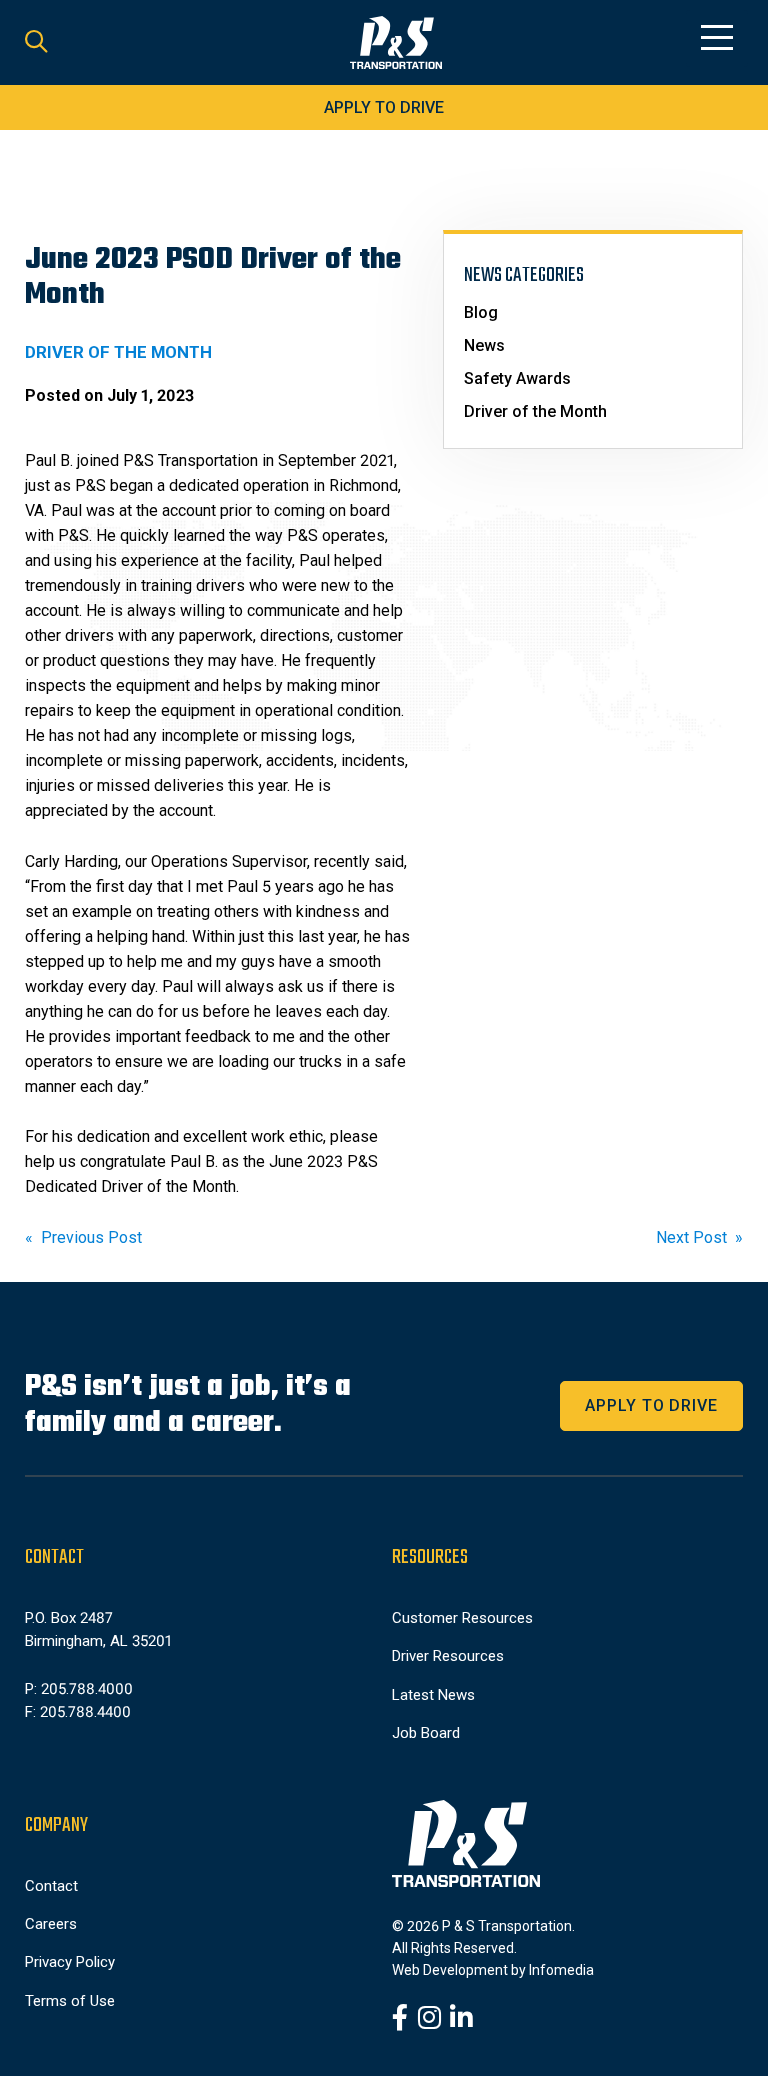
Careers (51, 1924)
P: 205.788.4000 (79, 1689)
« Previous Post (83, 1237)
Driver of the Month (535, 411)
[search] (36, 43)
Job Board (426, 1733)
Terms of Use (70, 2001)
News (484, 345)
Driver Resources (448, 1656)
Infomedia (561, 1970)
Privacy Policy (70, 1962)
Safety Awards (517, 378)
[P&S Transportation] (396, 43)
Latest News (433, 1695)
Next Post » (699, 1237)
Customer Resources (462, 1618)
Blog (481, 312)
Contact (51, 1886)
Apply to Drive (384, 107)
